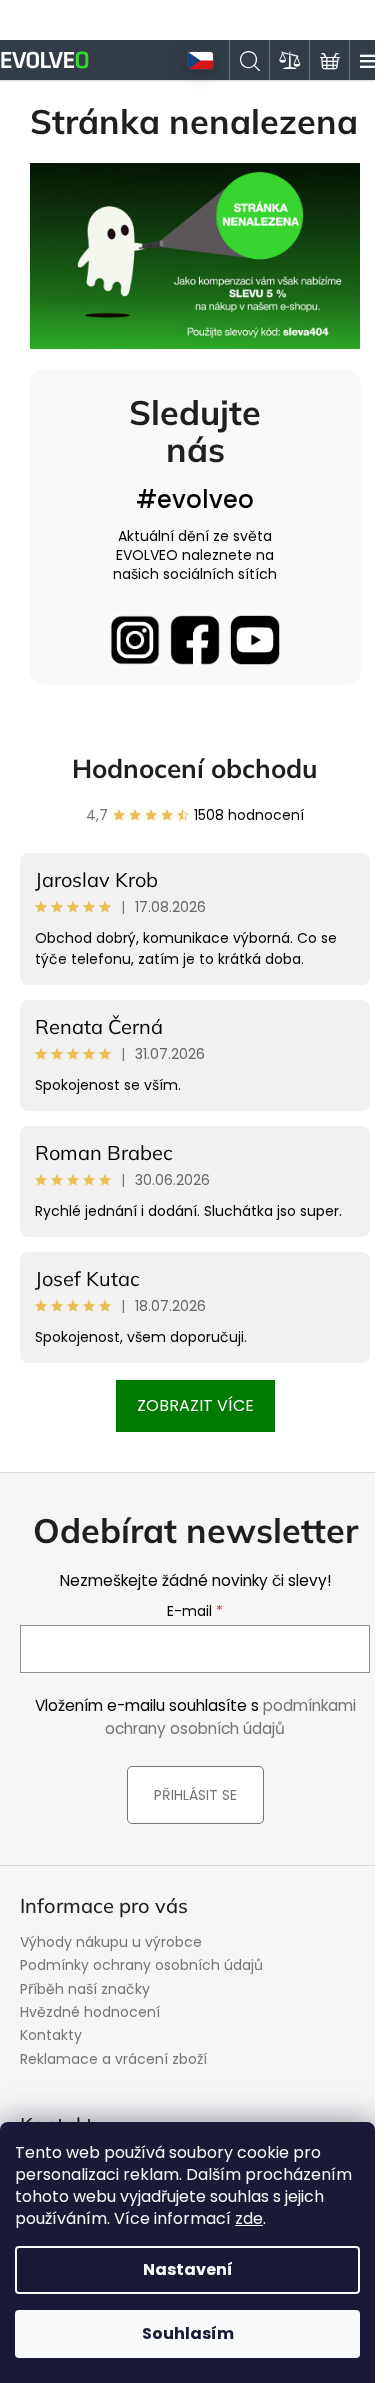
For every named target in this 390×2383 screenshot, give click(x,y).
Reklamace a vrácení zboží (113, 2059)
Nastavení (188, 2269)
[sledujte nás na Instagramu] (135, 640)
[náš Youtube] (255, 640)
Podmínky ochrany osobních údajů (141, 1965)
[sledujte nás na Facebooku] (195, 640)
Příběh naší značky (85, 1989)
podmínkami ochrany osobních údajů (230, 1716)
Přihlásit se (195, 1795)
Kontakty (51, 2035)
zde (249, 2218)
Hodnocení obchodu (195, 768)
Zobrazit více (195, 1405)
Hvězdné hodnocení (90, 2012)
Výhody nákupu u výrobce (111, 1942)
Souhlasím (188, 2333)
